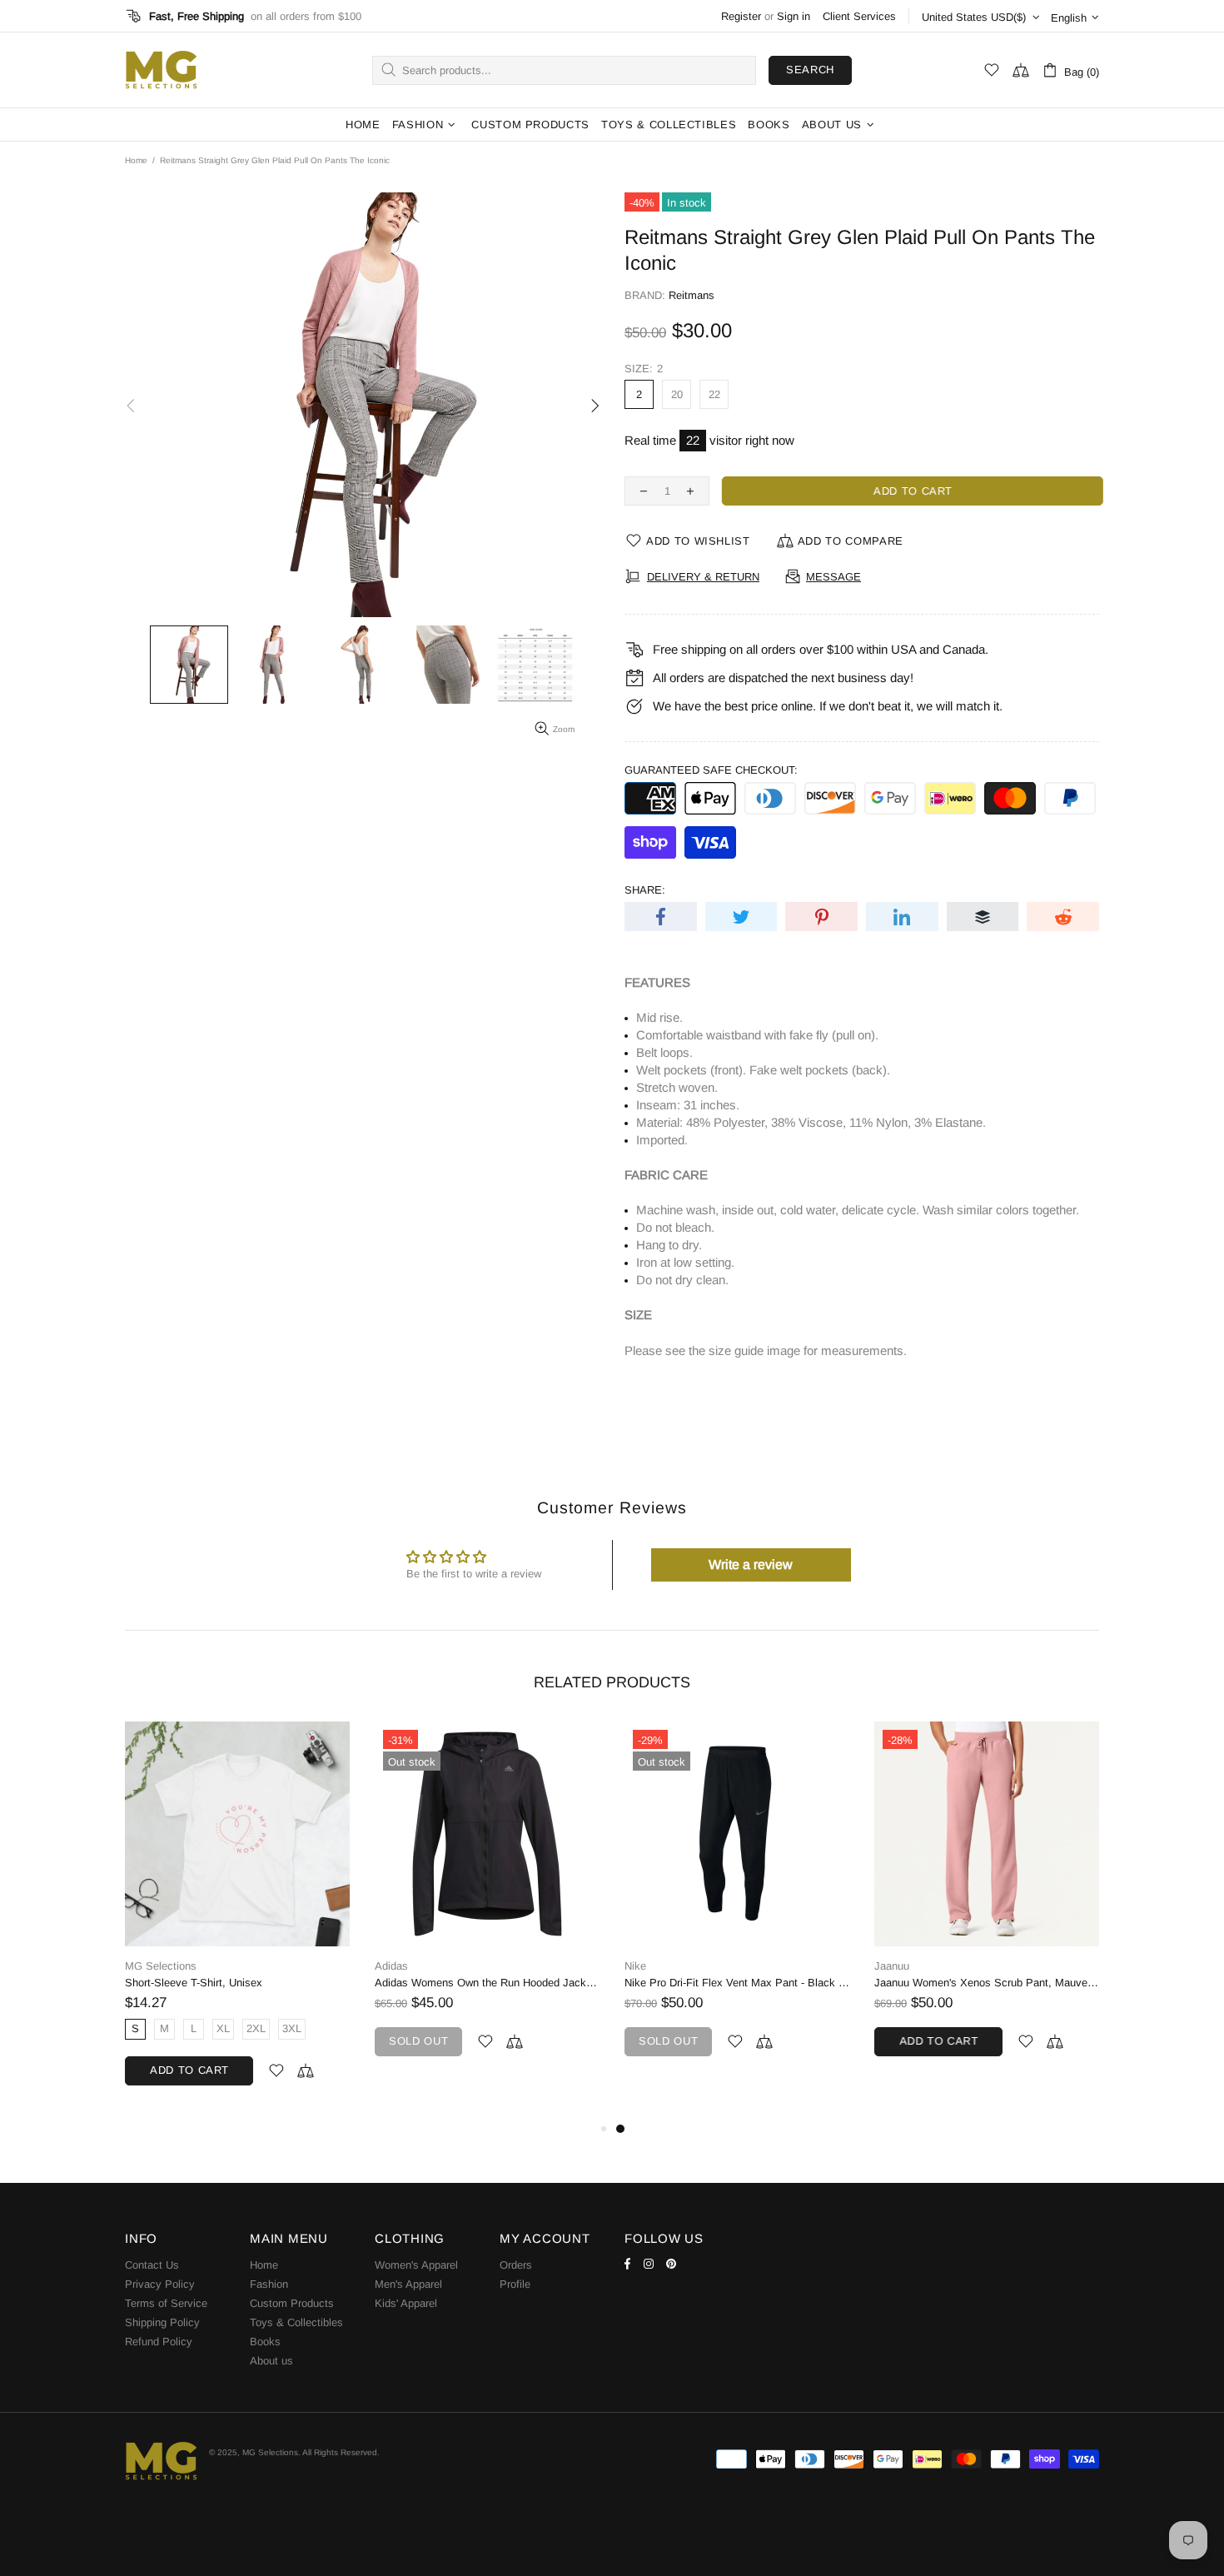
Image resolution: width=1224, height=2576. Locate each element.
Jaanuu (892, 1966)
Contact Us (152, 2265)
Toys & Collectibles (296, 2322)
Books (265, 2342)
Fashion (269, 2284)
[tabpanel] (737, 1906)
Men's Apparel (408, 2284)
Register (741, 16)
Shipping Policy (162, 2322)
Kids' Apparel (406, 2303)
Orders (516, 2265)
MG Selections (161, 70)
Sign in (794, 16)
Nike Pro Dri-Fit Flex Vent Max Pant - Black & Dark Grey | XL (737, 1983)
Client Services (859, 16)
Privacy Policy (160, 2284)
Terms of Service (166, 2303)
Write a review (751, 1565)
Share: (645, 890)
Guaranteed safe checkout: (711, 770)
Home (136, 160)
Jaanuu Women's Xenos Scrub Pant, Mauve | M (987, 1983)
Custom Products (292, 2303)
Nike (635, 1966)
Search (810, 70)
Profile (515, 2284)
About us (271, 2361)
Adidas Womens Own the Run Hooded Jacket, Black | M (487, 1983)
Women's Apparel (416, 2265)
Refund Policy (159, 2342)
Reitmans (692, 295)
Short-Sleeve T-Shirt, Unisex (194, 1983)
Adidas (391, 1966)
